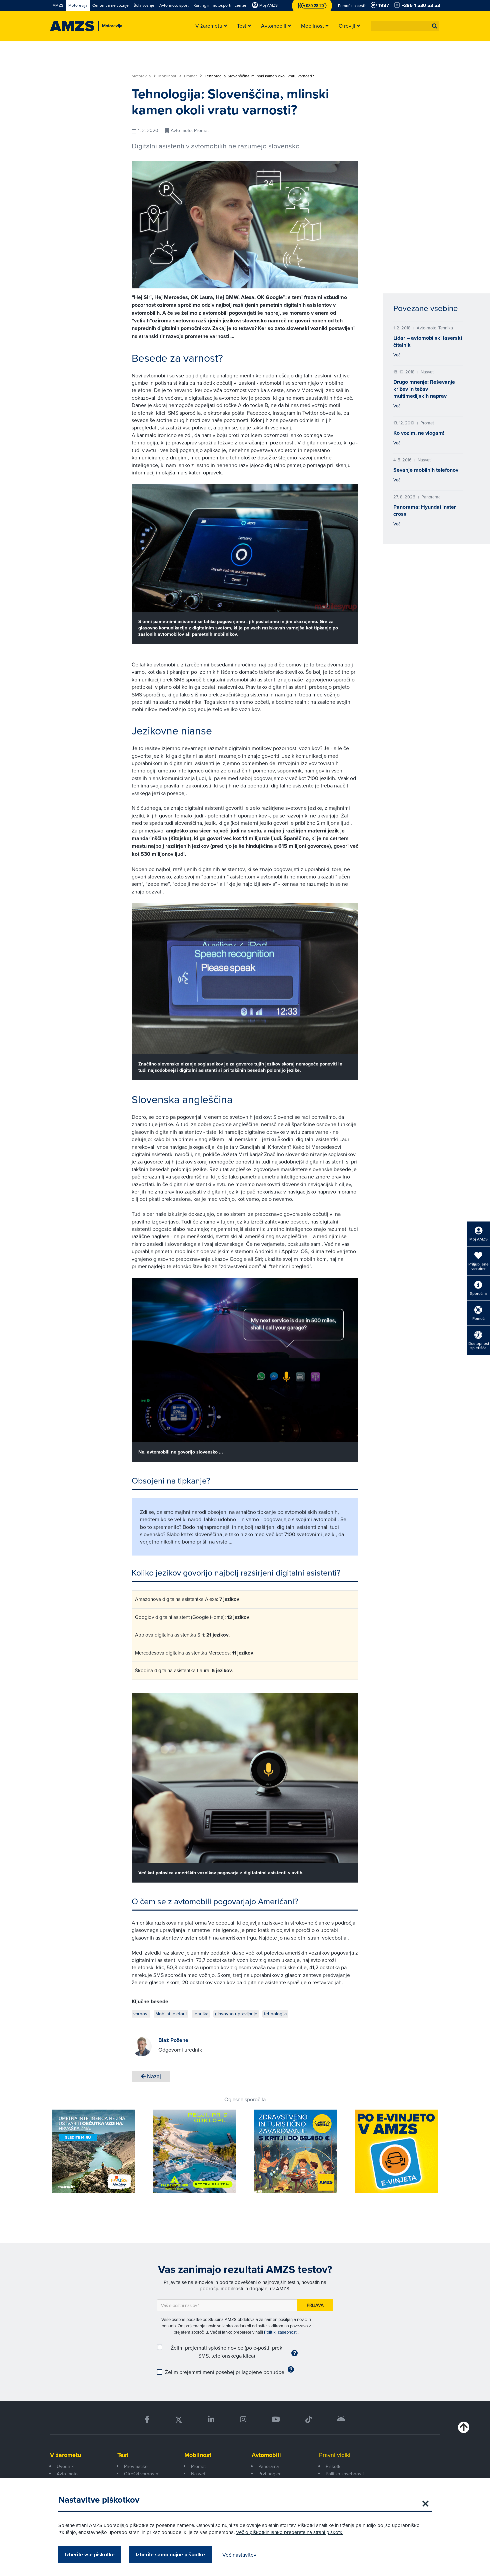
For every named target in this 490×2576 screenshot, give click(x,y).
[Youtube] (276, 2419)
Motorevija (142, 76)
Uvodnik (65, 2466)
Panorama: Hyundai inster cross (425, 510)
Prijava (315, 2305)
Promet (191, 76)
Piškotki (333, 2466)
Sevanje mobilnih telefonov (426, 470)
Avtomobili (266, 2455)
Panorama (268, 2466)
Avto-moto (67, 2474)
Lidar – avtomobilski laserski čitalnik (428, 341)
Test (123, 2455)
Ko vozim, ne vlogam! (419, 433)
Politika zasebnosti (345, 2474)
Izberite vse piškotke (90, 2554)
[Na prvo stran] (72, 26)
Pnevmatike (136, 2466)
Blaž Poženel (174, 2040)
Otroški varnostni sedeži (142, 2477)
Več (397, 355)
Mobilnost (168, 76)
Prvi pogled (270, 2474)
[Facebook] (147, 2419)
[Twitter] (179, 2419)
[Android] (341, 2419)
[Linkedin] (211, 2419)
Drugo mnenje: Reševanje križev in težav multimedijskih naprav (424, 389)
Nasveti (199, 2474)
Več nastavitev (239, 2555)
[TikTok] (308, 2419)
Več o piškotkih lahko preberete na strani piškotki (290, 2532)
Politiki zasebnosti (281, 2332)
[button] (435, 26)
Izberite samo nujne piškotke (170, 2554)
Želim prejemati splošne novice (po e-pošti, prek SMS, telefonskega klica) (226, 2352)
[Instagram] (243, 2419)
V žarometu (65, 2455)
